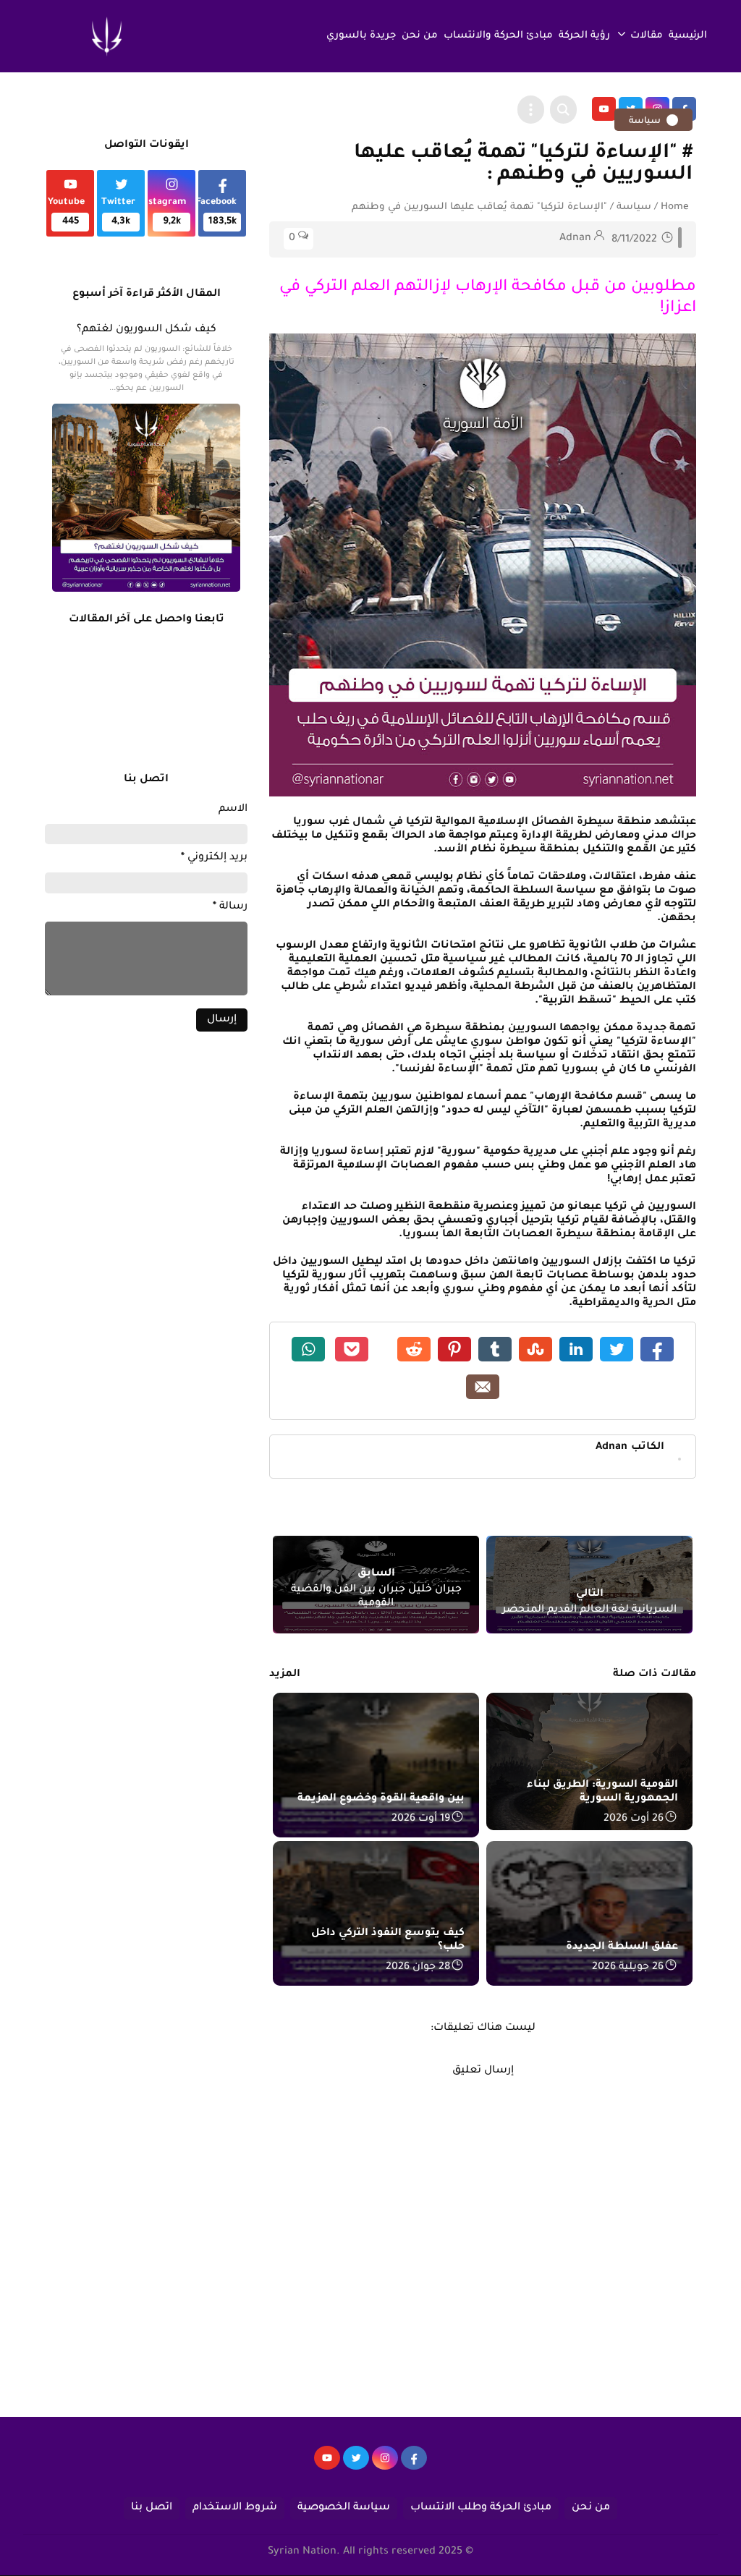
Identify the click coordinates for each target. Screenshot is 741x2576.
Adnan (630, 1448)
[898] (385, 2465)
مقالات (647, 36)
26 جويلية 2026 (628, 1968)
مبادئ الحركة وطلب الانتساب (481, 2508)
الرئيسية (688, 36)
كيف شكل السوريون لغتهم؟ (147, 330)
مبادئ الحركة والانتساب (498, 36)
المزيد (285, 1675)
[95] (327, 2465)
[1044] (356, 2465)
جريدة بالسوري (361, 36)
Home (675, 207)
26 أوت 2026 (634, 1819)
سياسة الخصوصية (344, 2508)
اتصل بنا (152, 2508)
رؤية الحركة (584, 36)
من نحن (420, 36)
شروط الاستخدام (235, 2508)
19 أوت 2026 (421, 1819)
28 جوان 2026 (418, 1968)
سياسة (646, 122)
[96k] (414, 2465)
